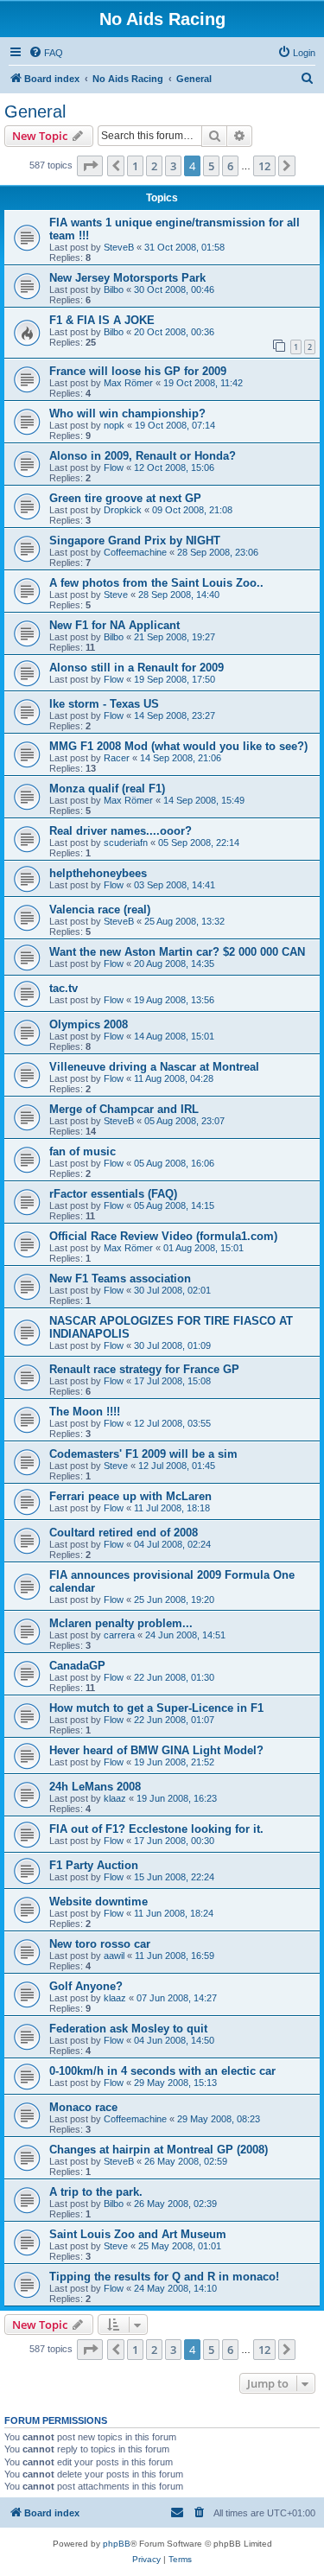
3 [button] (173, 166)
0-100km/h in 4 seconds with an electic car (162, 2071)
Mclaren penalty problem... (121, 1623)
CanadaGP (77, 1666)
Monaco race (83, 2107)
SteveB (119, 247)
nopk (114, 425)
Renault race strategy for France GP (144, 1369)
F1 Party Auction (94, 1865)
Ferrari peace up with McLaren (130, 1496)
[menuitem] (46, 53)
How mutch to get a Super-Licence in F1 (156, 1708)
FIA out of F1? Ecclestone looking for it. (156, 1829)
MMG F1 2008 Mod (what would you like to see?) (178, 746)
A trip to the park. (96, 2192)
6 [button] (230, 166)
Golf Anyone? (86, 1986)
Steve (116, 595)
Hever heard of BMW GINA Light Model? (156, 1750)
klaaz (115, 1798)
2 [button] (154, 166)
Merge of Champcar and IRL (124, 1109)
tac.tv (64, 988)
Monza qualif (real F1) (107, 789)
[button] (90, 166)
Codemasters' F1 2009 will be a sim (143, 1454)
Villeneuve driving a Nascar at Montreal (154, 1067)
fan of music (83, 1151)
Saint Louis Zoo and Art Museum (138, 2234)
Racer (117, 758)
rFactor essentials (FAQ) (113, 1194)
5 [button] (211, 166)
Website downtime (98, 1902)
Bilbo (114, 289)
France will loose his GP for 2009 (138, 371)
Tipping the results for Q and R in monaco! (164, 2277)
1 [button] (135, 166)
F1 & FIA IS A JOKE (102, 320)
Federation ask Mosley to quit (128, 2029)
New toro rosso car (100, 1944)
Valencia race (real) (100, 910)
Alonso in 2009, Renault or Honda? (143, 456)
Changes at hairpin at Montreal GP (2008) (159, 2150)
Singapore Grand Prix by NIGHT (135, 541)
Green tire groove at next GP (125, 498)
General (35, 111)
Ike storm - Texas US (104, 704)
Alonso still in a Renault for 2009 (137, 668)
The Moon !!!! (85, 1412)
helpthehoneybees (98, 873)
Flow (114, 467)
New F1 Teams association (120, 1278)
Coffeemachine (135, 552)
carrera (119, 1635)
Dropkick (123, 510)
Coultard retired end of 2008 (124, 1533)
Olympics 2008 (89, 1024)
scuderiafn (126, 843)
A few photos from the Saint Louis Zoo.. (156, 583)
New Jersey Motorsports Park (127, 278)
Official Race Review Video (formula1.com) (163, 1236)
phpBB (117, 2544)
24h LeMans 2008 (95, 1787)
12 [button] (264, 166)
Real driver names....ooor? (121, 831)
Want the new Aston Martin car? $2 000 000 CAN (177, 952)
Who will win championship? (127, 413)
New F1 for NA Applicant (114, 625)
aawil (114, 1956)
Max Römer (128, 383)
